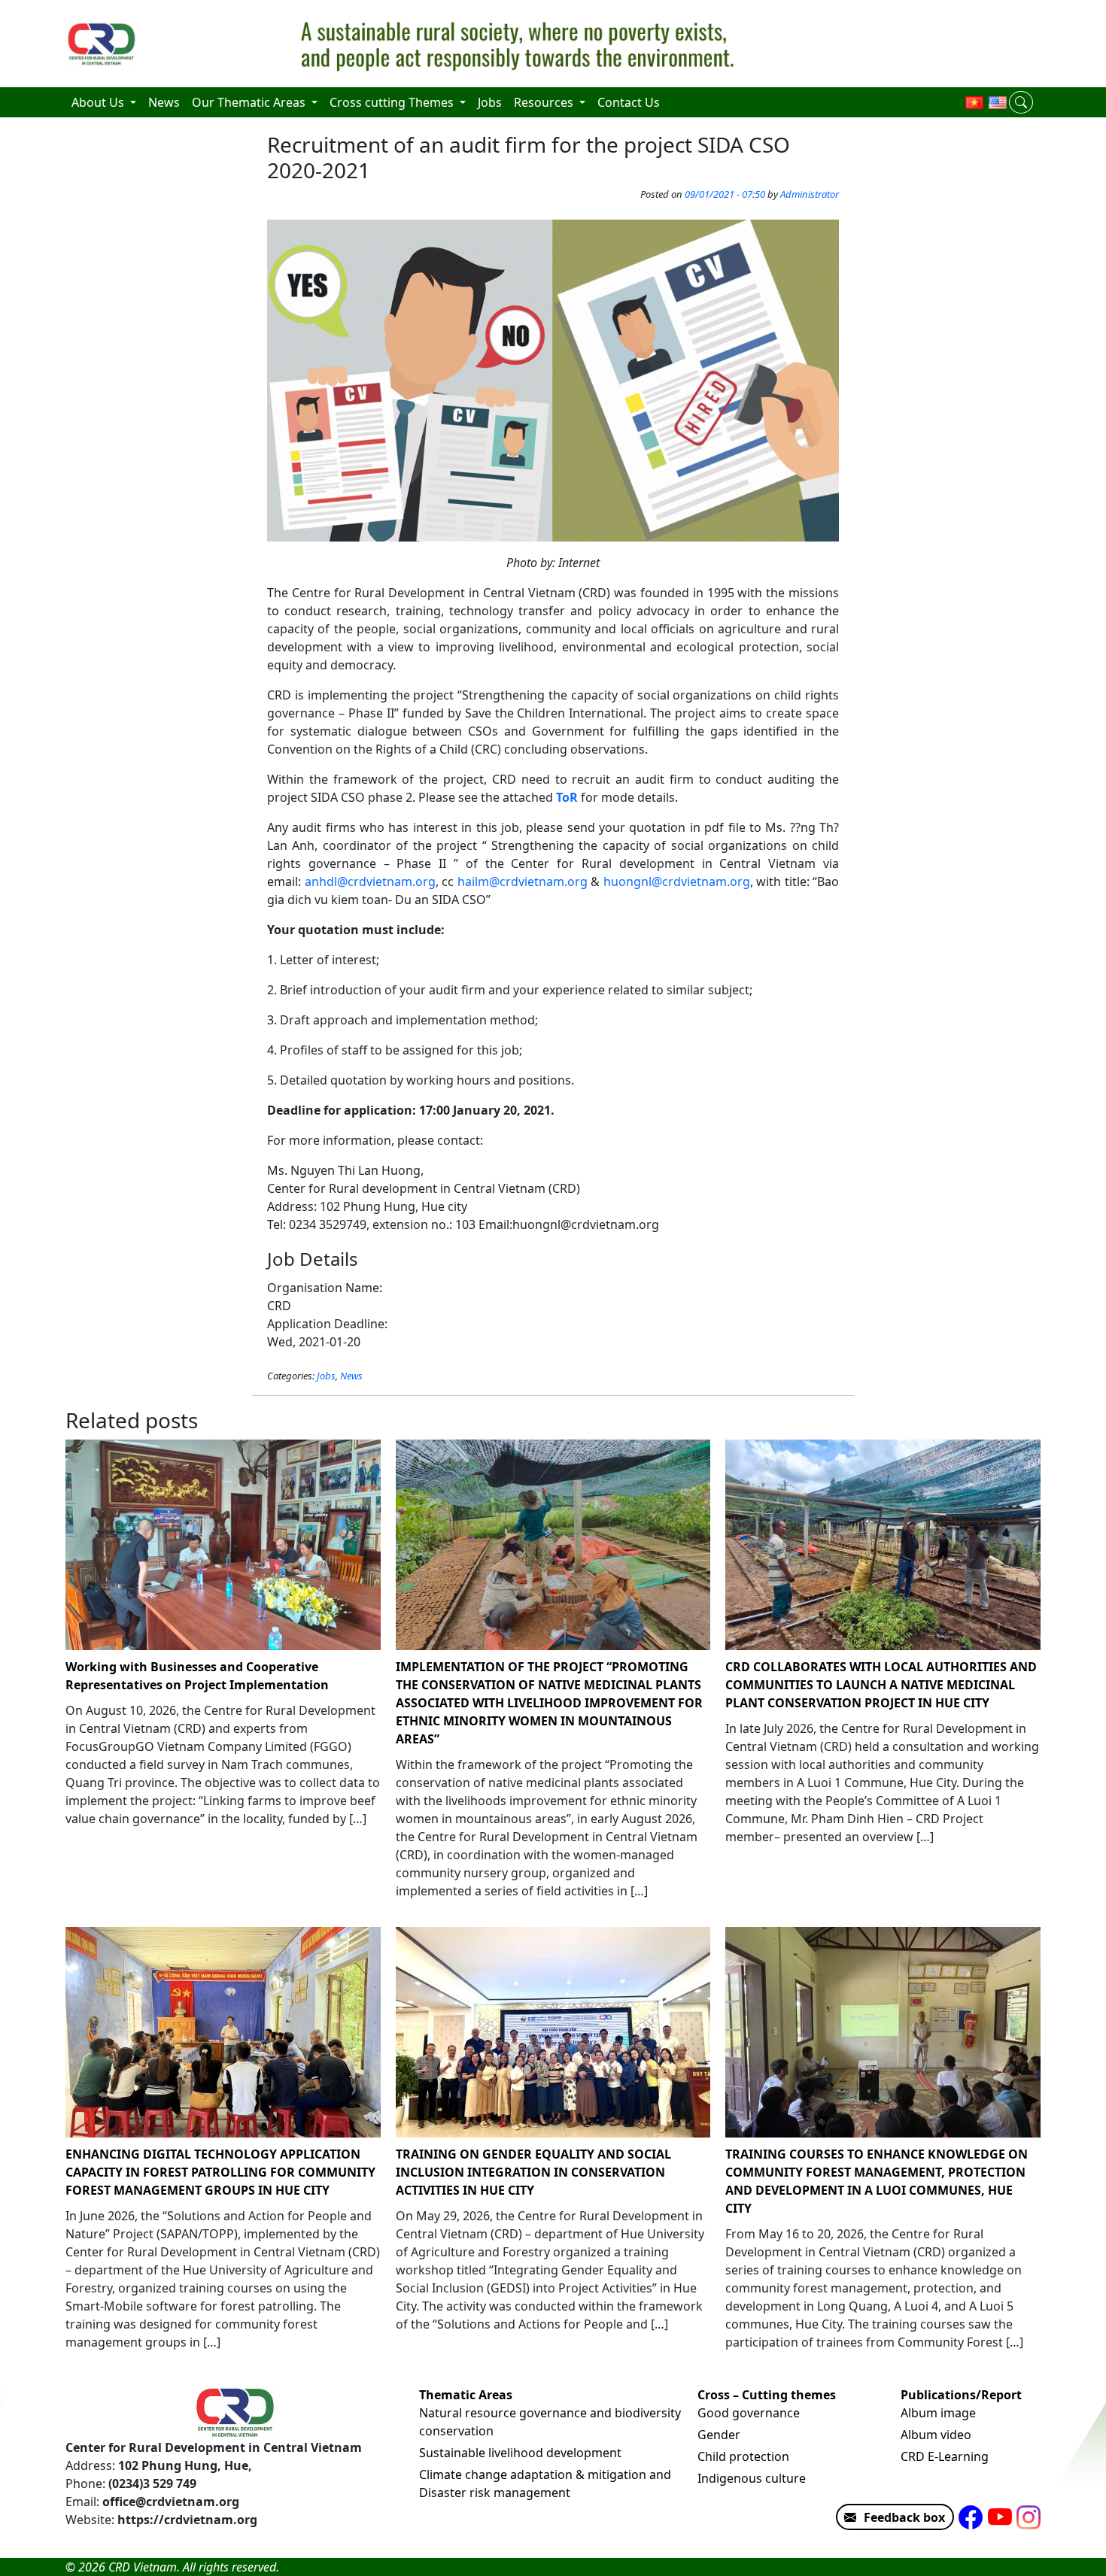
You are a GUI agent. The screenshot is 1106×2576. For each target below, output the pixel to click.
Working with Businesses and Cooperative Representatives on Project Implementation (197, 1676)
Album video (936, 2435)
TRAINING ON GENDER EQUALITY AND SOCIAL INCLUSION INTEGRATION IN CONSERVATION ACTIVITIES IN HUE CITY (533, 2172)
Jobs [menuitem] (490, 102)
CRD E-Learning (945, 2456)
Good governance (749, 2413)
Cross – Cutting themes (767, 2395)
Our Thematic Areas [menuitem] (250, 102)
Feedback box (904, 2517)
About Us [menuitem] (99, 102)
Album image (938, 2413)
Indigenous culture (752, 2478)
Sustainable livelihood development (520, 2453)
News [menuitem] (164, 102)
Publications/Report (961, 2395)
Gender (719, 2435)
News (351, 1376)
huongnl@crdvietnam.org (677, 881)
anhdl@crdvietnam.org (370, 881)
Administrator (810, 194)
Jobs (326, 1376)
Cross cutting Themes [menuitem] (393, 102)
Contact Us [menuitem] (629, 102)
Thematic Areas (466, 2395)
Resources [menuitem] (545, 102)
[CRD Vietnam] (103, 44)
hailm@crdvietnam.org (523, 881)
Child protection (743, 2456)
